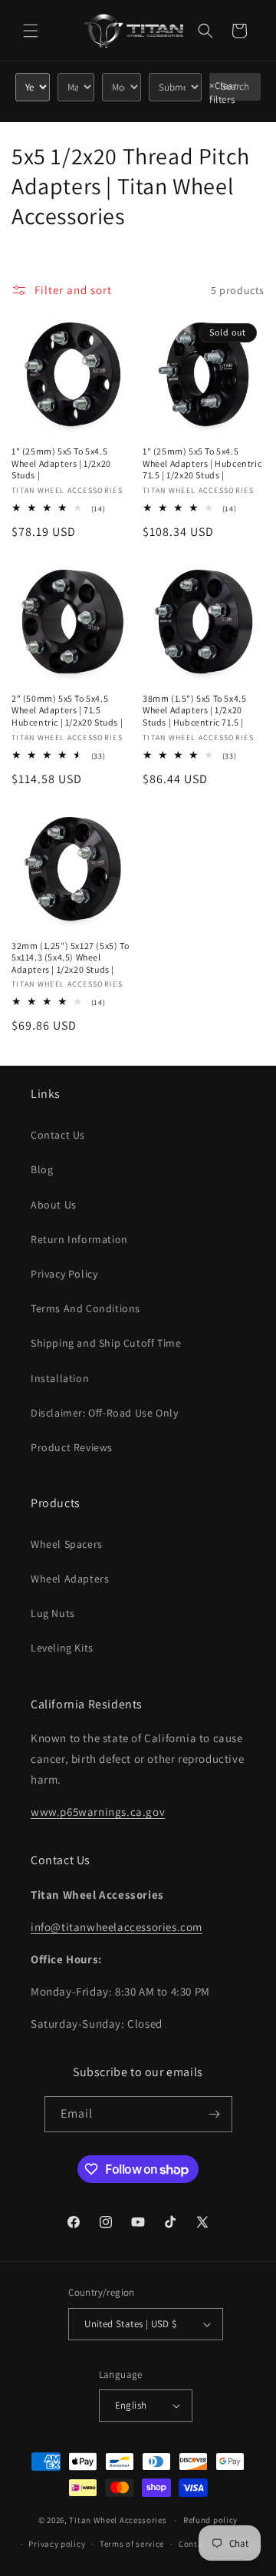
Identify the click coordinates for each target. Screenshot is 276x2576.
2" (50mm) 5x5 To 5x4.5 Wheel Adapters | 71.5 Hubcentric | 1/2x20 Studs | (67, 710)
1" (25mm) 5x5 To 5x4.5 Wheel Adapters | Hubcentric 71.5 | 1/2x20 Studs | (202, 463)
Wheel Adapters (70, 1579)
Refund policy (210, 2520)
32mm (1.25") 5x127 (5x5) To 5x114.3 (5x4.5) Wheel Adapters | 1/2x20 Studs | (70, 957)
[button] (31, 31)
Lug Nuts (53, 1613)
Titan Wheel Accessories (118, 2520)
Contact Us (58, 1135)
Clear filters (223, 93)
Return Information (79, 1239)
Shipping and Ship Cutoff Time (106, 1343)
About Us (54, 1205)
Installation (60, 1378)
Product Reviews (72, 1447)
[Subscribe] (215, 2114)
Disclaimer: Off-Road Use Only (104, 1413)
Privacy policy (57, 2544)
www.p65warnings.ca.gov (98, 1812)
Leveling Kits (62, 1648)
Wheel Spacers (67, 1544)
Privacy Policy (64, 1274)
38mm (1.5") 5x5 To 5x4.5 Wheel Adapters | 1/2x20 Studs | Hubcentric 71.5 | (194, 710)
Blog (42, 1169)
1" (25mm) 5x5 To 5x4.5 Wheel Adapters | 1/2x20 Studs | (61, 463)
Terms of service (132, 2544)
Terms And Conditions (85, 1308)
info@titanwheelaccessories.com (117, 1927)
